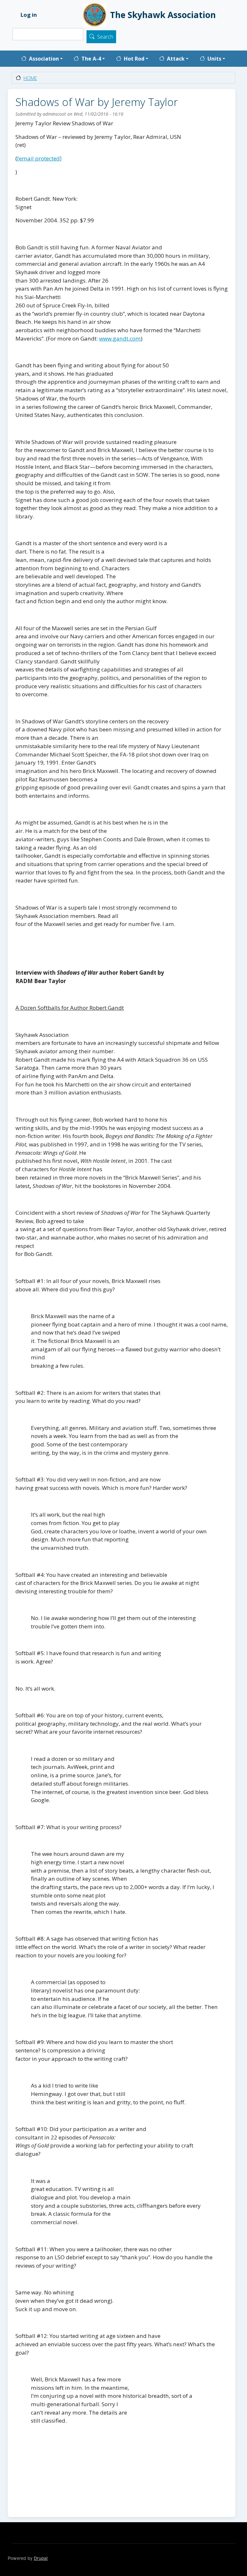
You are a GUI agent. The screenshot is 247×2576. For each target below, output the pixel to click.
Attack (176, 59)
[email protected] (39, 158)
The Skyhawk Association (163, 15)
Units (214, 59)
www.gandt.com (120, 338)
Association (44, 59)
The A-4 (91, 59)
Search (105, 37)
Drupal (41, 2558)
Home (30, 78)
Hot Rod (134, 59)
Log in (29, 15)
